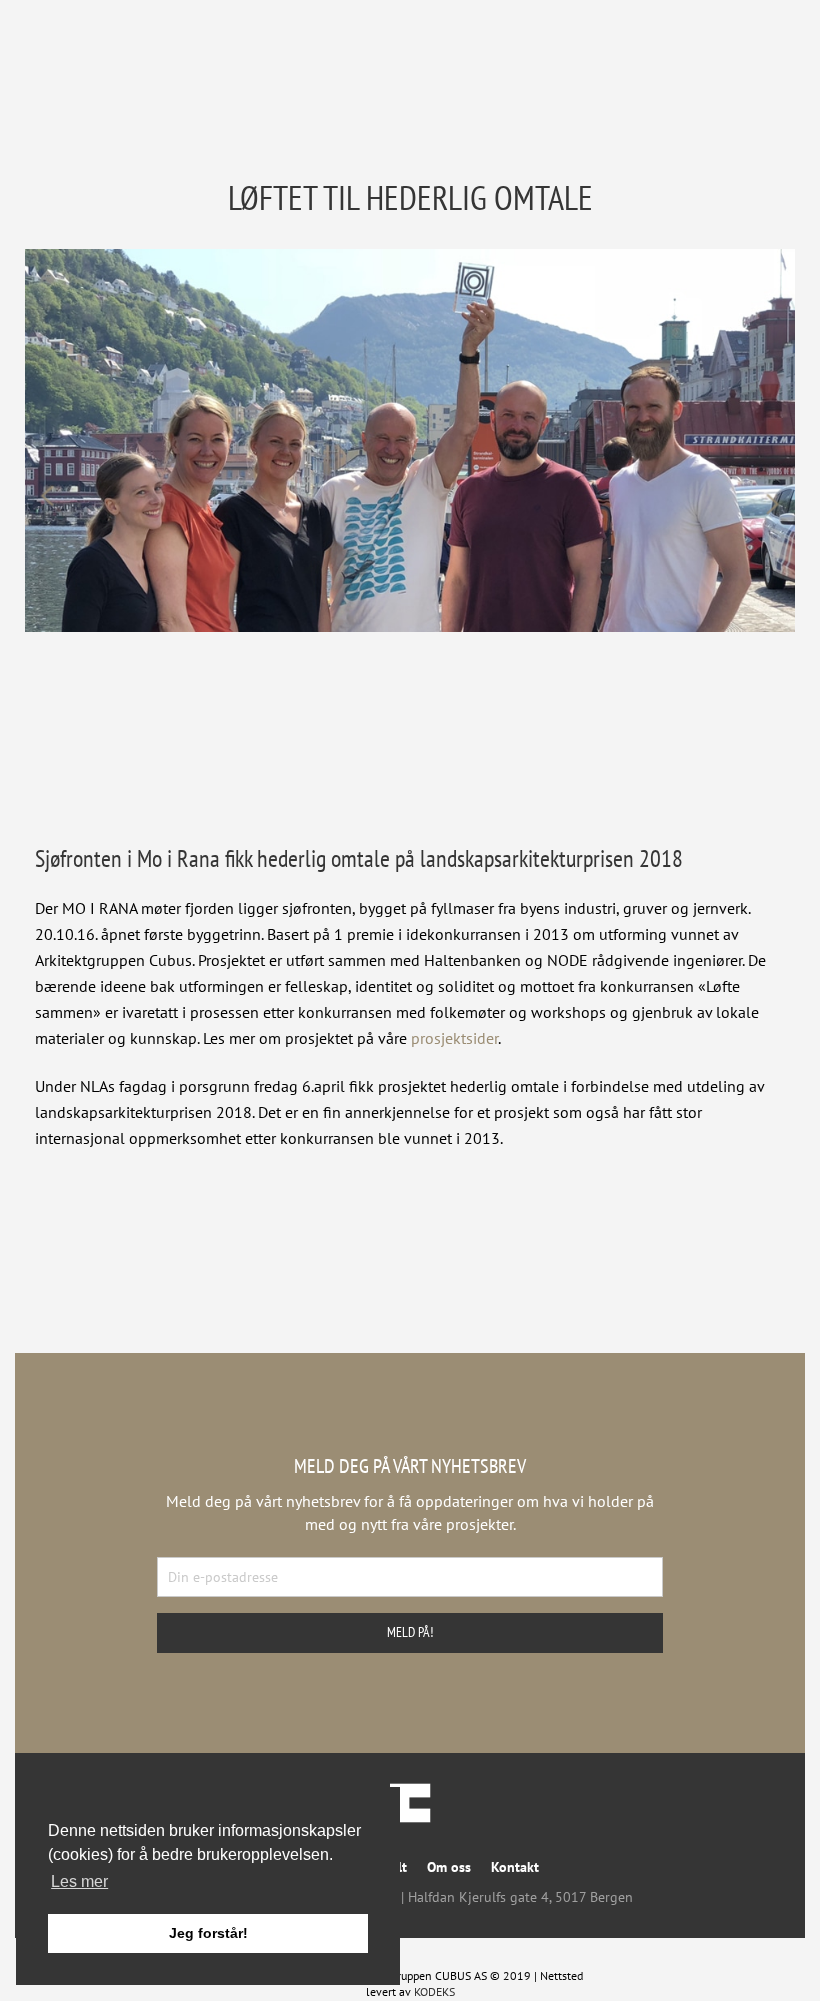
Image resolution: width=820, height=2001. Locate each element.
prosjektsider (454, 1038)
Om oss (449, 1867)
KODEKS (434, 1991)
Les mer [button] (79, 1881)
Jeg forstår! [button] (208, 1933)
